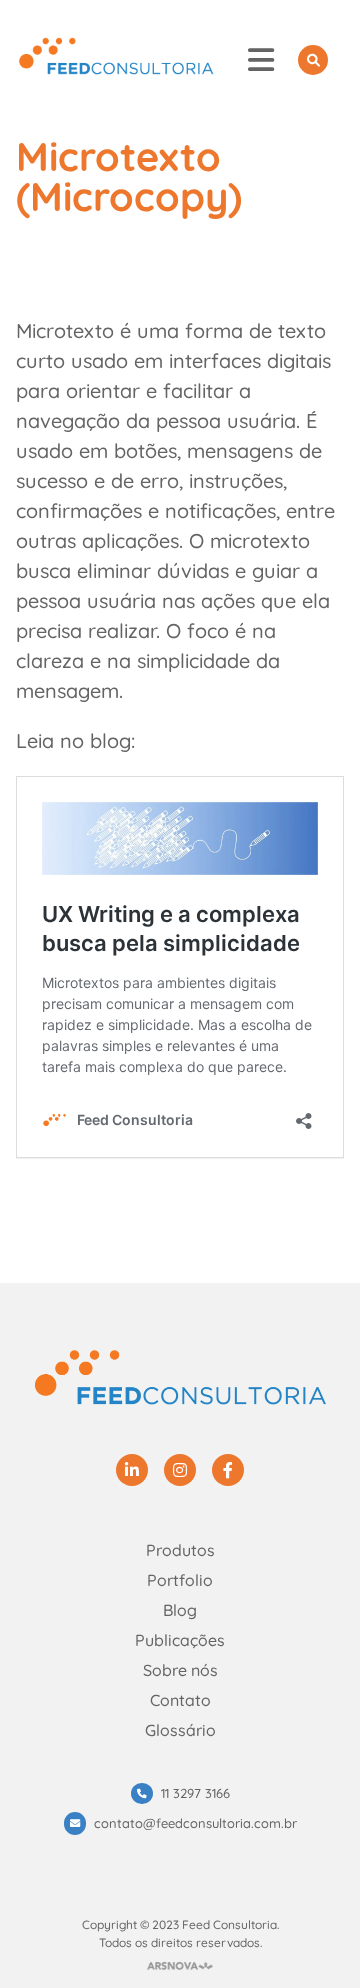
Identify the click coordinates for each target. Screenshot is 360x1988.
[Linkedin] (132, 1470)
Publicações (180, 1640)
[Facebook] (228, 1470)
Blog (180, 1610)
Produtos (180, 1550)
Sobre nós (180, 1670)
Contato (180, 1700)
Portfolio (180, 1580)
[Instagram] (180, 1470)
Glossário (180, 1730)
